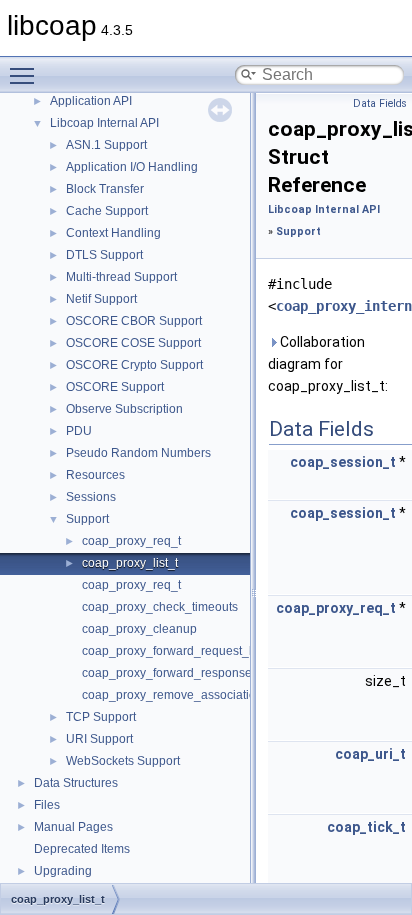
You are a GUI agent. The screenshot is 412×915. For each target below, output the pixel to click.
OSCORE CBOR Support (134, 321)
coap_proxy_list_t (130, 563)
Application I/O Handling (132, 167)
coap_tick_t (366, 827)
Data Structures (76, 783)
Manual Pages (73, 827)
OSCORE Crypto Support (134, 365)
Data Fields (380, 103)
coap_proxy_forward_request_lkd (173, 651)
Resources (95, 475)
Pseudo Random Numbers (138, 453)
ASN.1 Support (106, 145)
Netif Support (101, 299)
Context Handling (113, 233)
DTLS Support (104, 255)
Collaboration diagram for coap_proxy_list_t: (328, 364)
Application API (91, 101)
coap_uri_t (370, 754)
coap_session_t (343, 462)
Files (47, 805)
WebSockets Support (123, 761)
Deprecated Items (82, 849)
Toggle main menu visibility (26, 75)
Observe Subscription (124, 409)
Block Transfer (105, 189)
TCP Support (101, 717)
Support (87, 519)
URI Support (99, 739)
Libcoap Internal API (104, 123)
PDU (79, 431)
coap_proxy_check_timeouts (160, 607)
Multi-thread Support (121, 277)
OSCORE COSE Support (133, 343)
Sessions (91, 497)
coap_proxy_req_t (131, 541)
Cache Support (107, 211)
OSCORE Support (115, 387)
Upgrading (63, 871)
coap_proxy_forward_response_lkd (178, 673)
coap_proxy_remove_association (172, 695)
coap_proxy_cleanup (139, 629)
